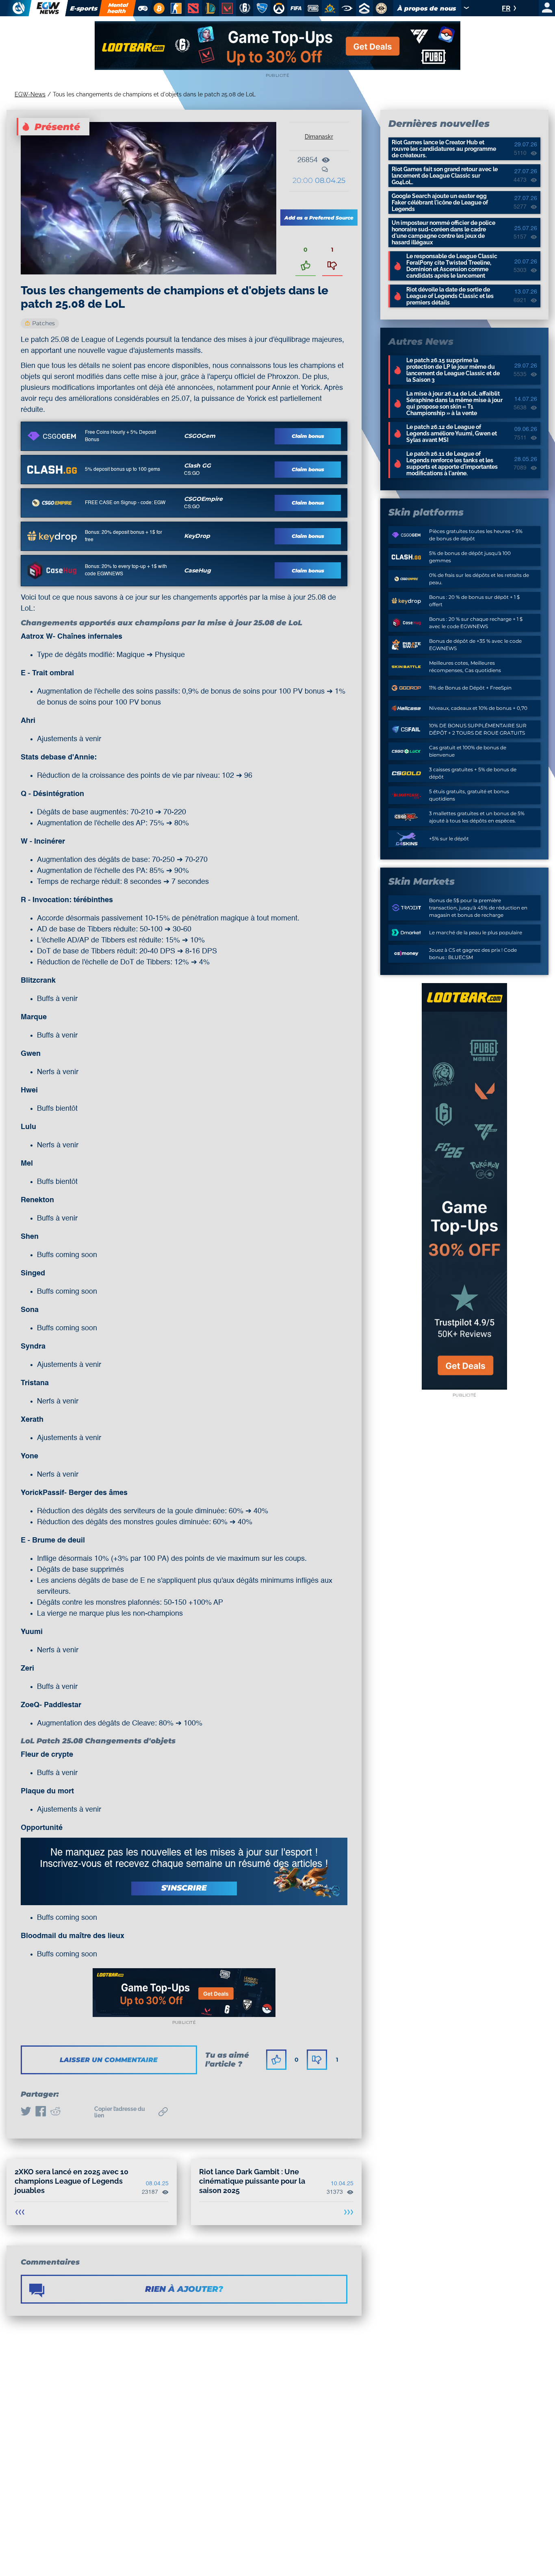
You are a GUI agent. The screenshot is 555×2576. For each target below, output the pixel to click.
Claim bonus (308, 436)
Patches (43, 323)
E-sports (84, 8)
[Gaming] (143, 8)
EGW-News (30, 94)
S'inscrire (184, 1888)
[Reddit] (55, 2112)
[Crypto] (158, 8)
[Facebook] (41, 2112)
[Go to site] (52, 436)
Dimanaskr (319, 137)
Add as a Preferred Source (319, 218)
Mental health (118, 8)
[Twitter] (26, 2112)
